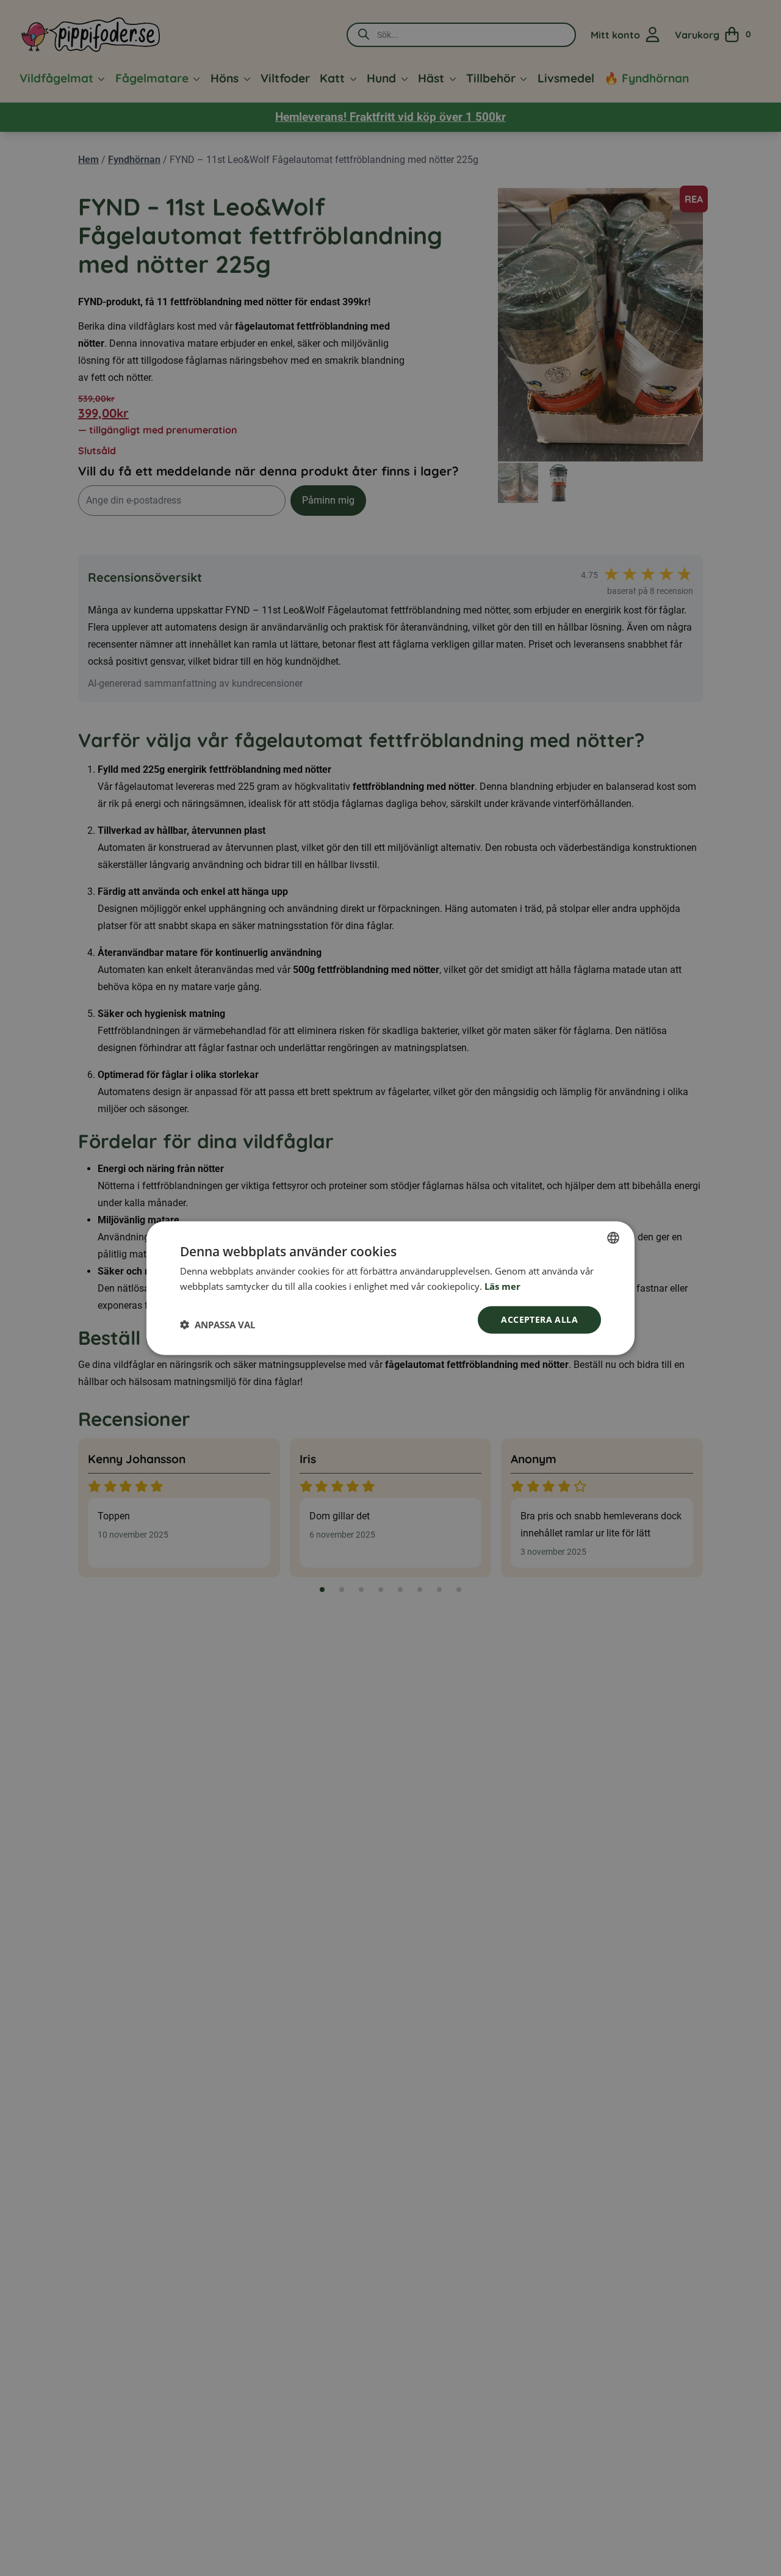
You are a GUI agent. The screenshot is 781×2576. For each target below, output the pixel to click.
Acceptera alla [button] (539, 1319)
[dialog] (390, 1288)
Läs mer (502, 1286)
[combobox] (613, 1238)
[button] (218, 1324)
